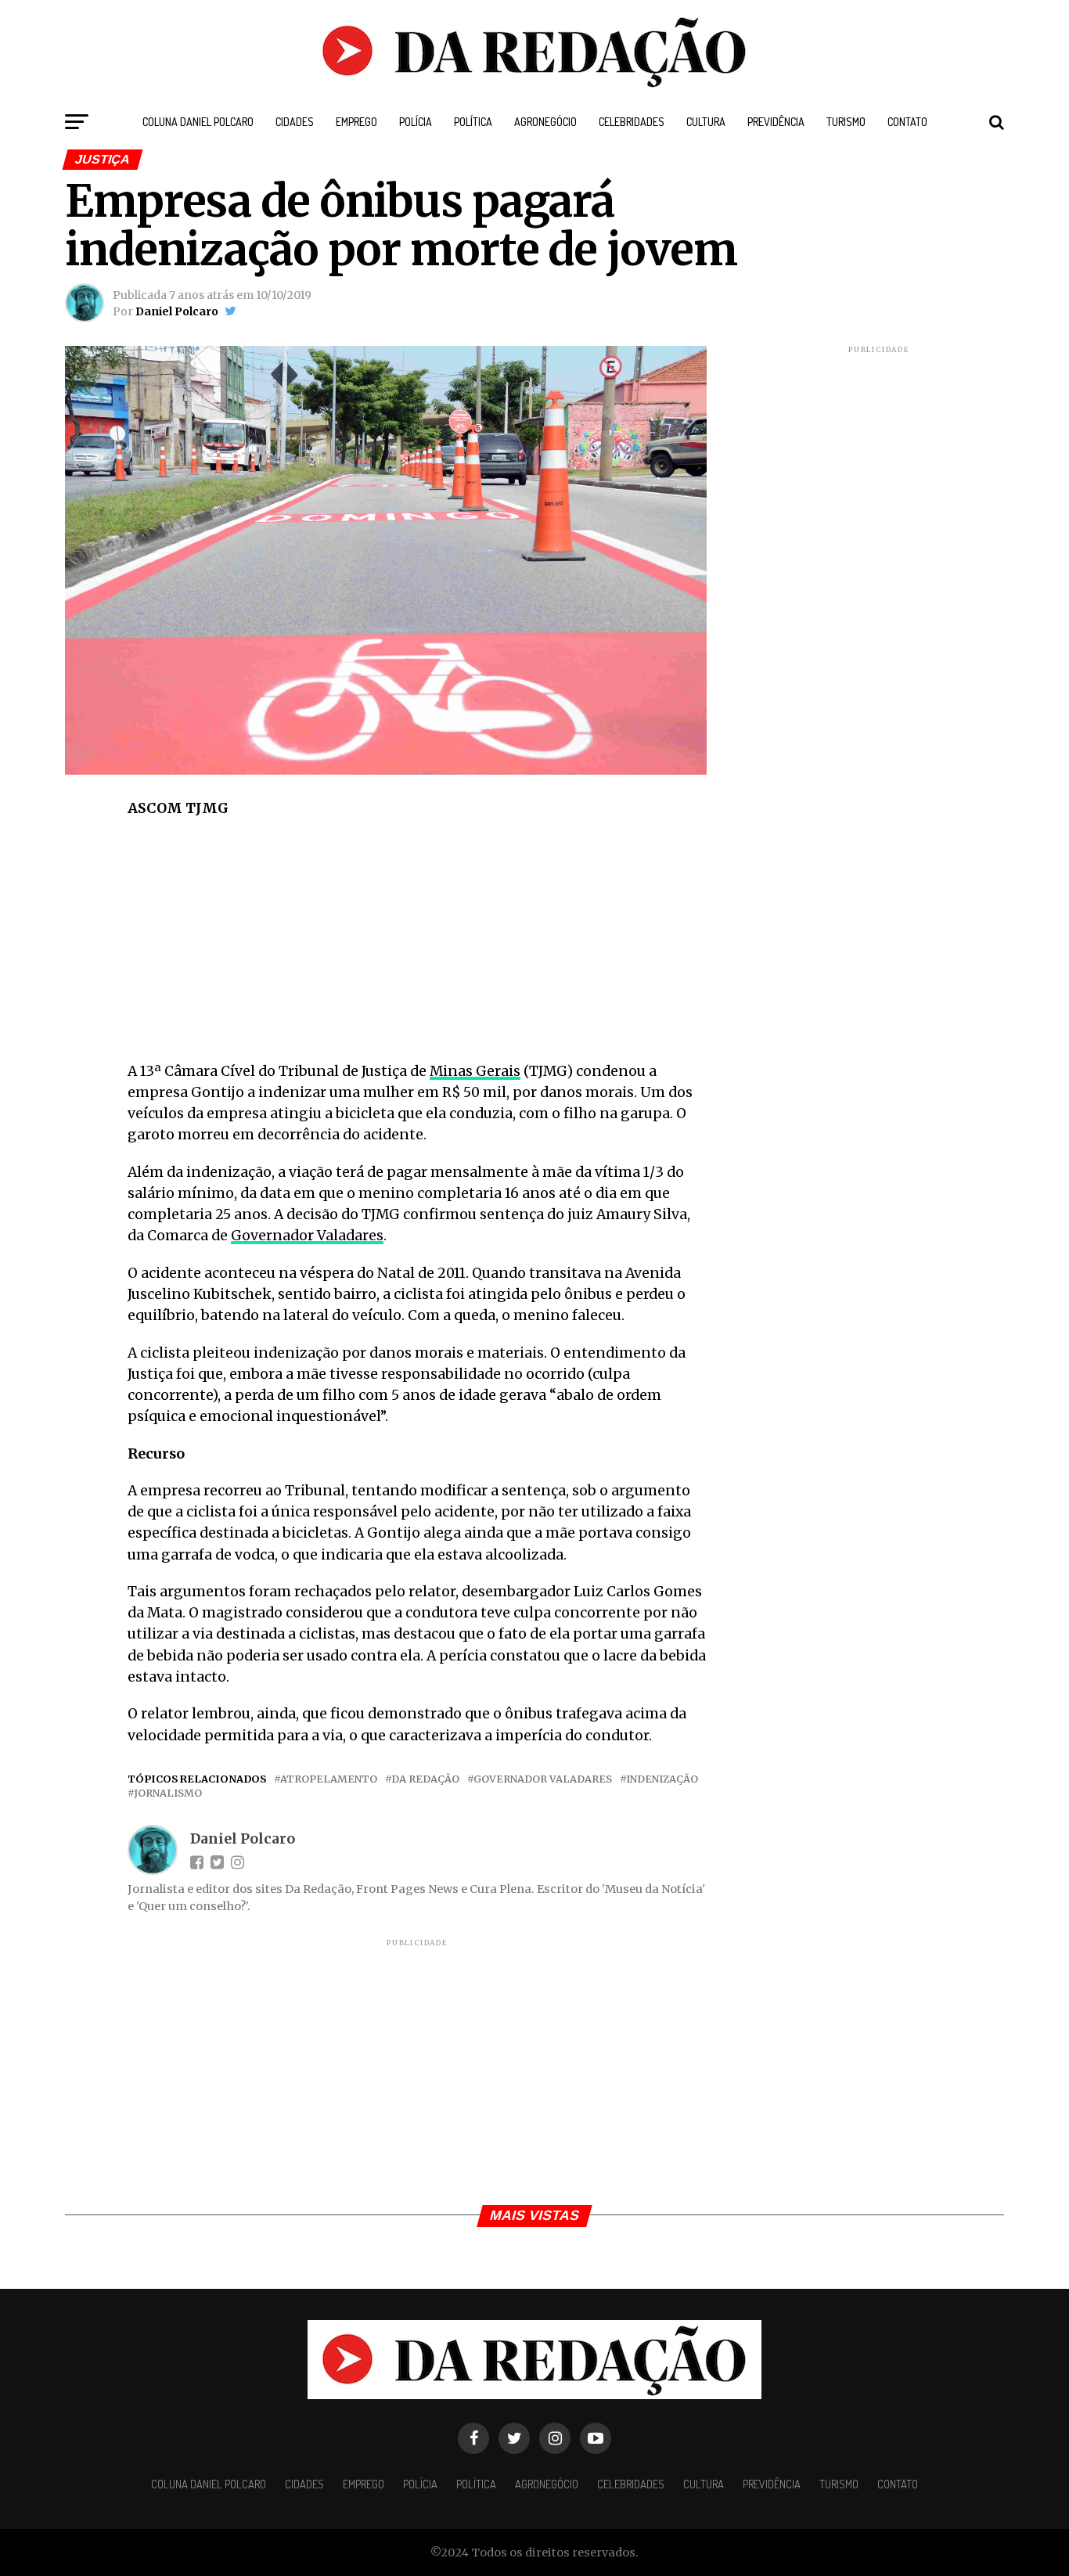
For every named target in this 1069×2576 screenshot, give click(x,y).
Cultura (706, 122)
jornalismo (168, 1793)
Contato (907, 122)
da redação (425, 1779)
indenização (662, 1779)
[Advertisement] (417, 945)
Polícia (416, 122)
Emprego (356, 122)
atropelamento (329, 1779)
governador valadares (543, 1779)
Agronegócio (545, 122)
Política (473, 122)
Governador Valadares (307, 1236)
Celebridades (632, 122)
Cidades (295, 122)
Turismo (846, 122)
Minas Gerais (475, 1071)
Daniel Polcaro (177, 311)
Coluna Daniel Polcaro (198, 122)
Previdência (776, 122)
